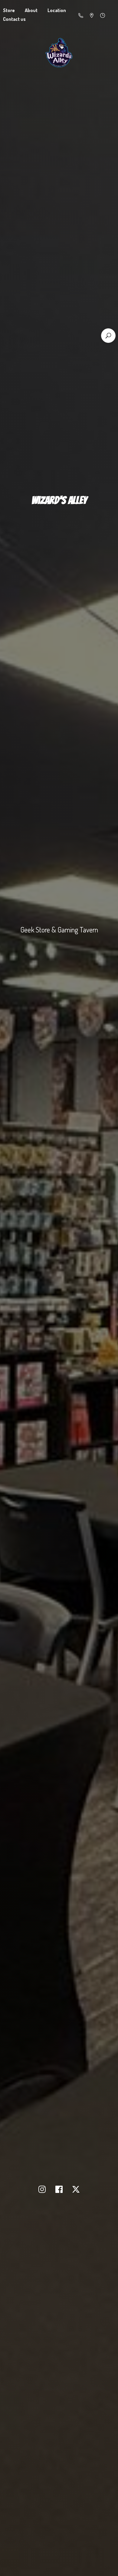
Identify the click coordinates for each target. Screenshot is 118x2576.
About (31, 10)
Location (57, 10)
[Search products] (108, 336)
